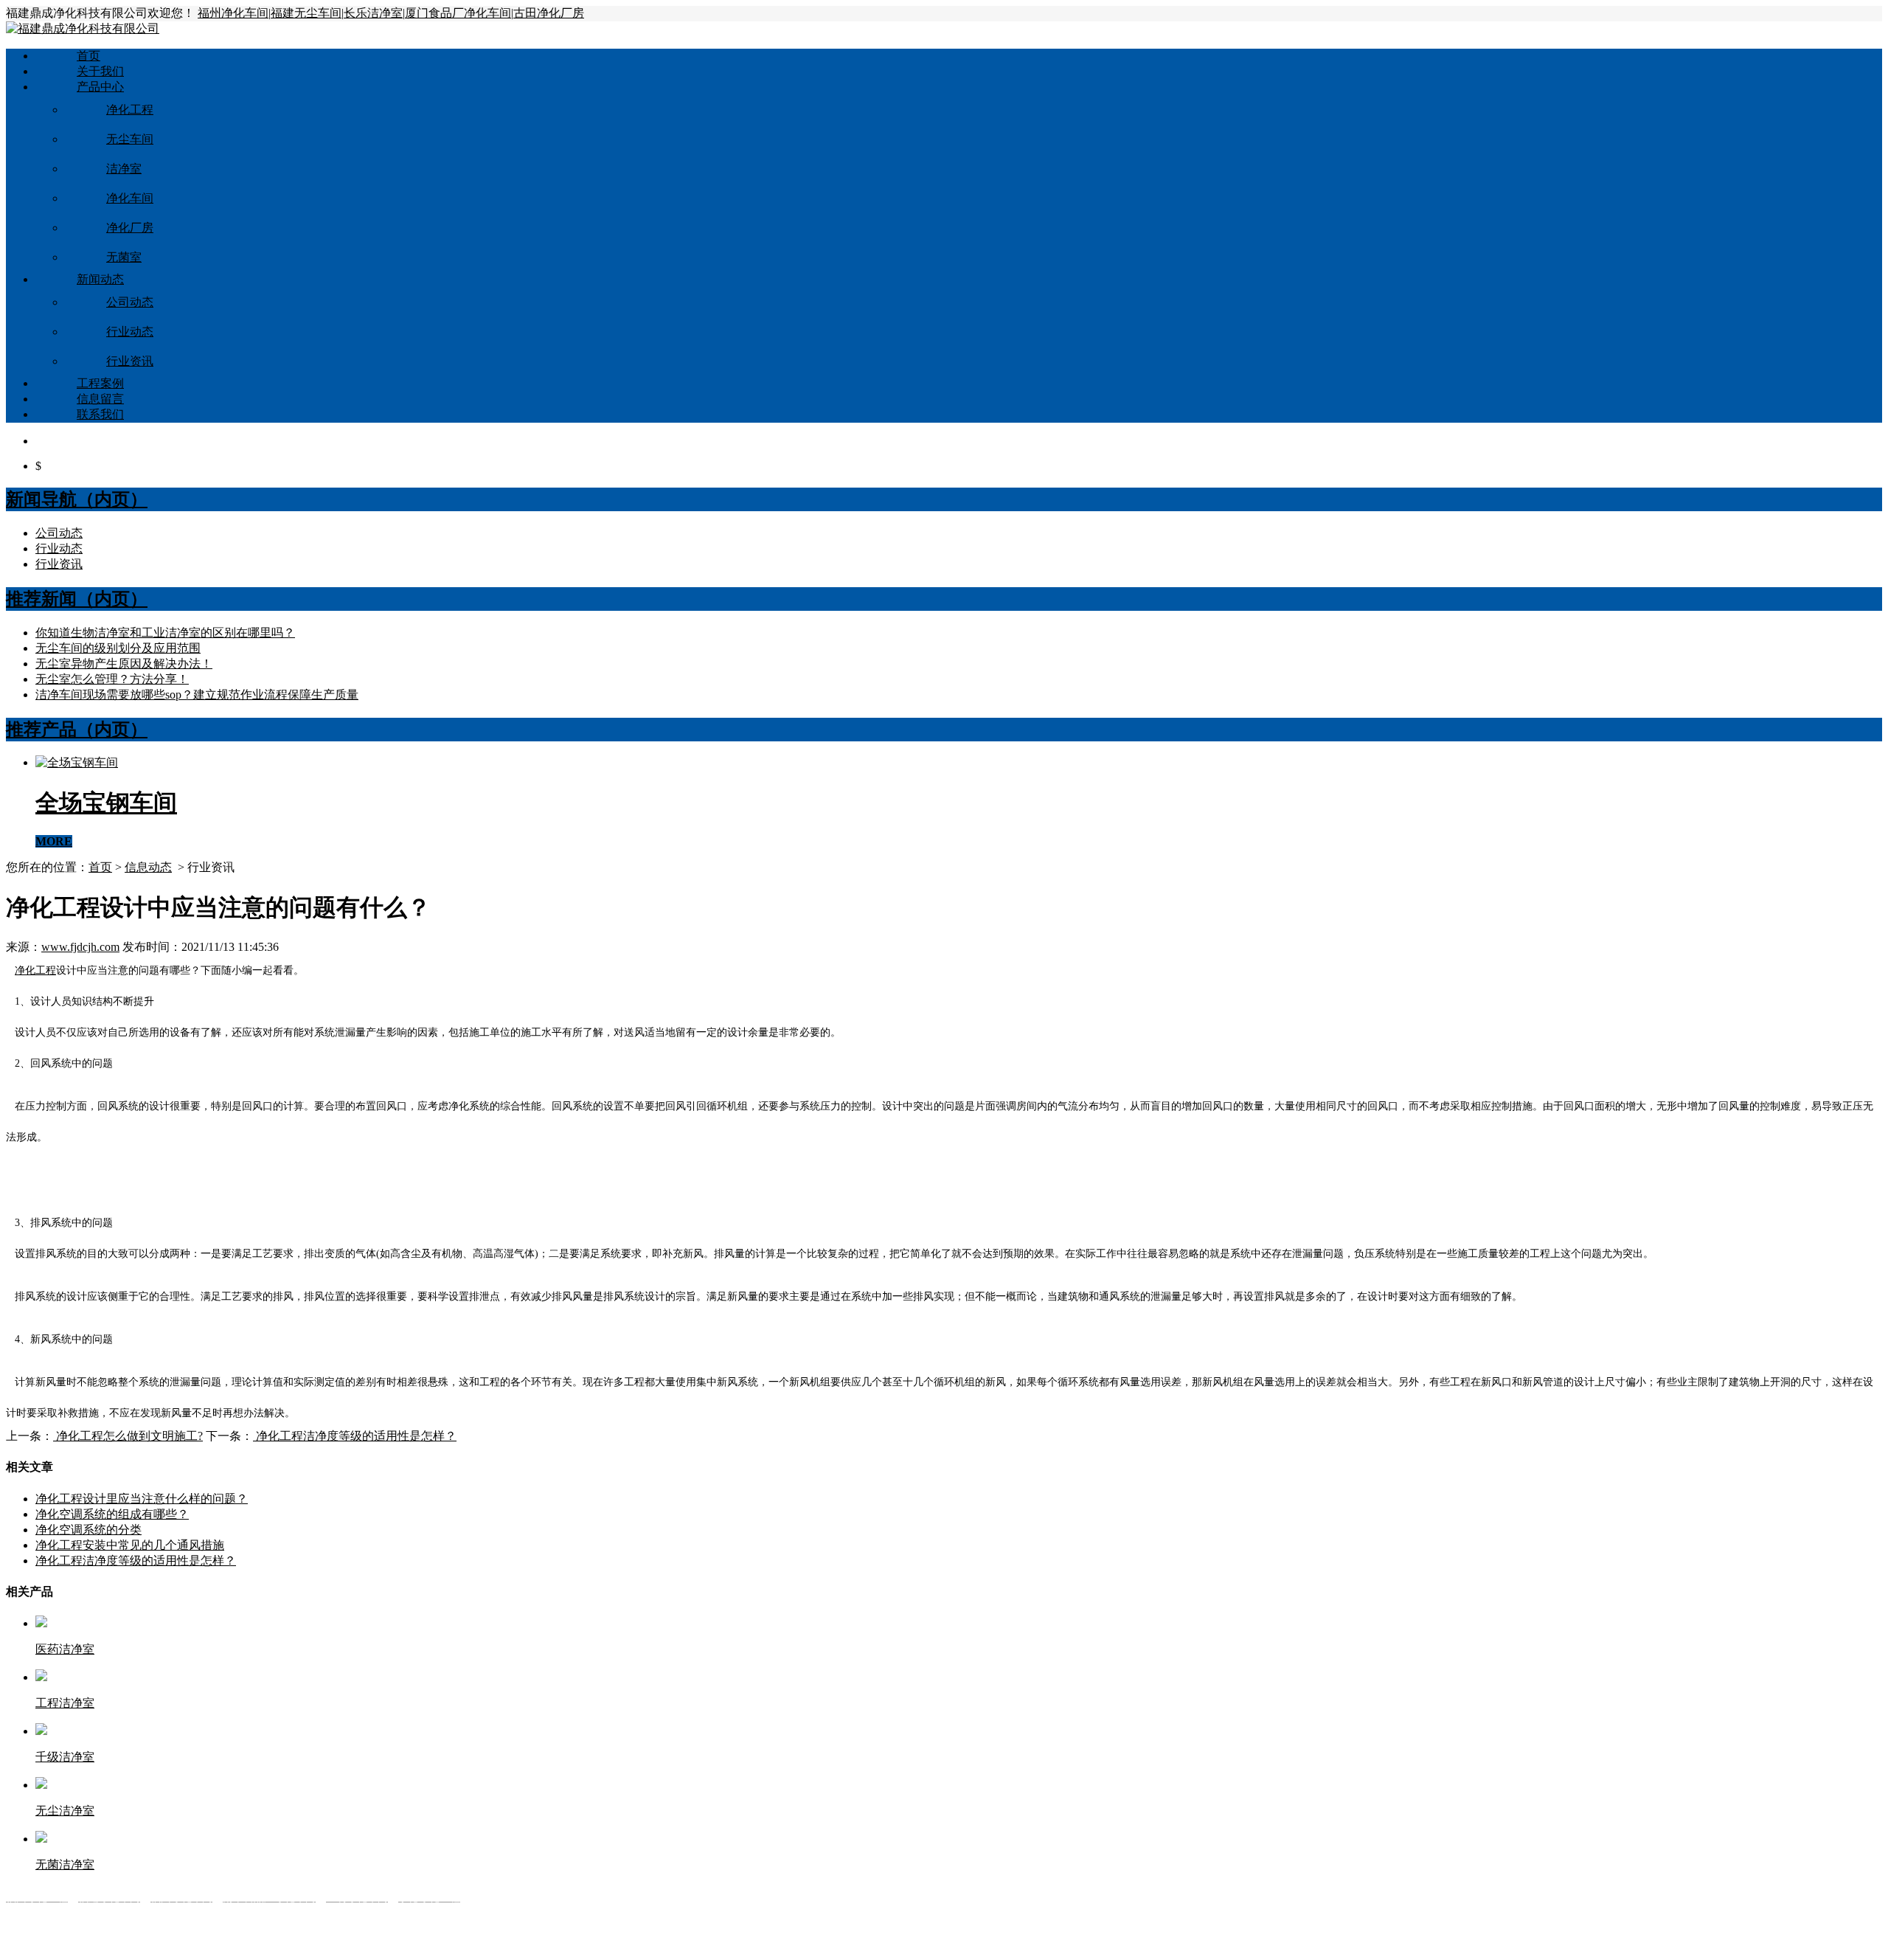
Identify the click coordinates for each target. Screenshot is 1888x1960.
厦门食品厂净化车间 (458, 13)
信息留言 (100, 399)
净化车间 (130, 198)
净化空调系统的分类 (88, 1530)
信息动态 (148, 867)
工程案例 (100, 383)
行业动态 (130, 332)
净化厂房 (130, 228)
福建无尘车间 (306, 13)
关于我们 (100, 71)
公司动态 (130, 302)
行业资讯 (130, 361)
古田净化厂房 (549, 13)
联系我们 (100, 414)
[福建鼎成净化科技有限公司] (83, 28)
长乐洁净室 (373, 13)
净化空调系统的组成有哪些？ (112, 1514)
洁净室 (124, 169)
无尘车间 (130, 139)
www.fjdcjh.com (80, 947)
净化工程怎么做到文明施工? (128, 1436)
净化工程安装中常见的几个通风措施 (130, 1545)
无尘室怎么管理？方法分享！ (112, 679)
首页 (88, 56)
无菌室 (124, 257)
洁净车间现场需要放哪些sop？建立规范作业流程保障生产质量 (197, 695)
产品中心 (100, 87)
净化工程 (130, 110)
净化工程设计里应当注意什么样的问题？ (142, 1499)
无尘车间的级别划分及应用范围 (118, 648)
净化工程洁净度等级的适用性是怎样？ (355, 1436)
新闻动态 (100, 279)
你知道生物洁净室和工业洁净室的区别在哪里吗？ (165, 633)
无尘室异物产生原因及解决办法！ (124, 664)
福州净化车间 (233, 13)
